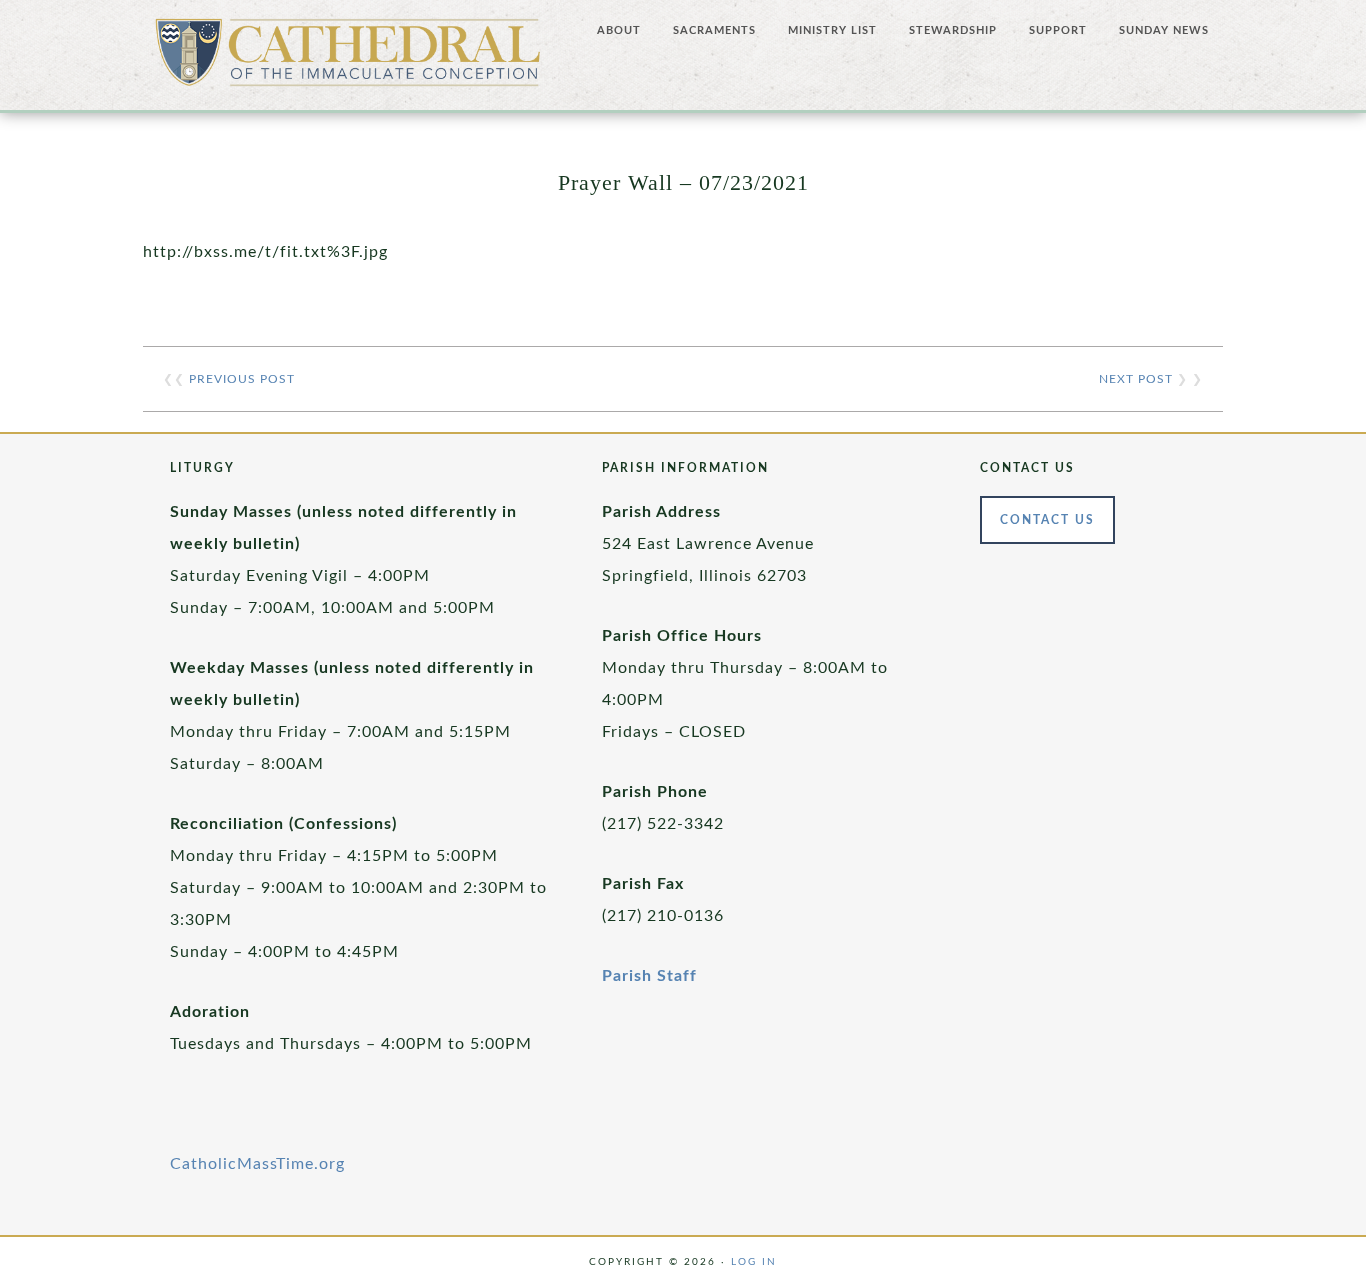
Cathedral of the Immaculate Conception (348, 60)
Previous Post (242, 379)
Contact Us (1047, 520)
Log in (754, 1262)
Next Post (1136, 379)
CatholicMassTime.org (257, 1164)
